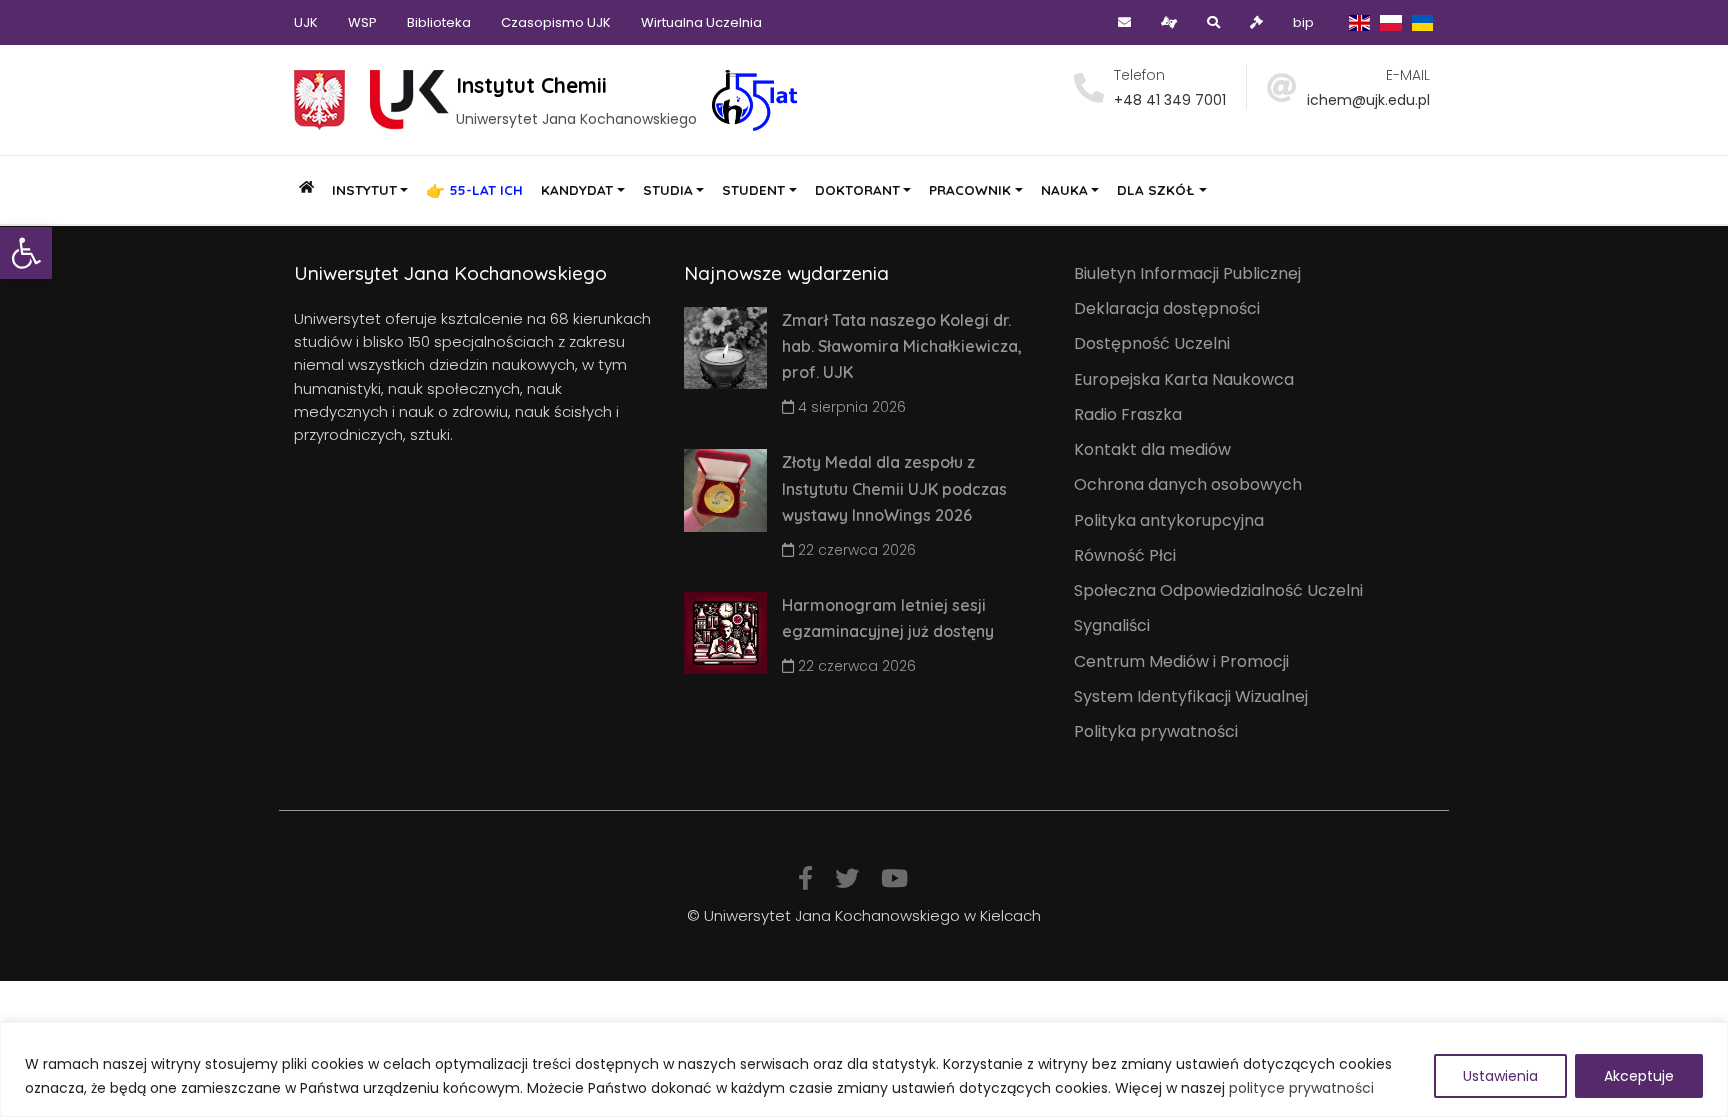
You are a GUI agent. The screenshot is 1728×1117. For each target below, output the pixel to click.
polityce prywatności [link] (1301, 1088)
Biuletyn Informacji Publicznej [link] (1187, 273)
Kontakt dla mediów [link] (1152, 449)
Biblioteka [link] (439, 22)
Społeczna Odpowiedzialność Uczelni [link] (1218, 590)
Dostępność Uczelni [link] (1152, 343)
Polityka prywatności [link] (1156, 731)
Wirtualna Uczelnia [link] (701, 22)
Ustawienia (1500, 1076)
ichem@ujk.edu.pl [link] (1368, 100)
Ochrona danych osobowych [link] (1188, 484)
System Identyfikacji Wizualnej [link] (1191, 696)
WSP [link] (362, 22)
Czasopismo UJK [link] (556, 22)
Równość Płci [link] (1125, 555)
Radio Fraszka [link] (1128, 414)
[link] (26, 253)
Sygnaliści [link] (1112, 625)
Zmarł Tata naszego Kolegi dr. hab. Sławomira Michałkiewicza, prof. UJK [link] (902, 346)
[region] (864, 1069)
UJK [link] (306, 22)
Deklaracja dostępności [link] (1167, 308)
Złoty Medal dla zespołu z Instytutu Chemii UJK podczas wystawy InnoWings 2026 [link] (894, 488)
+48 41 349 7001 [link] (1170, 100)
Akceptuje (1639, 1076)
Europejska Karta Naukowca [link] (1184, 379)
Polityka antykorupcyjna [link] (1169, 520)
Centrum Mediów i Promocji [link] (1181, 661)
